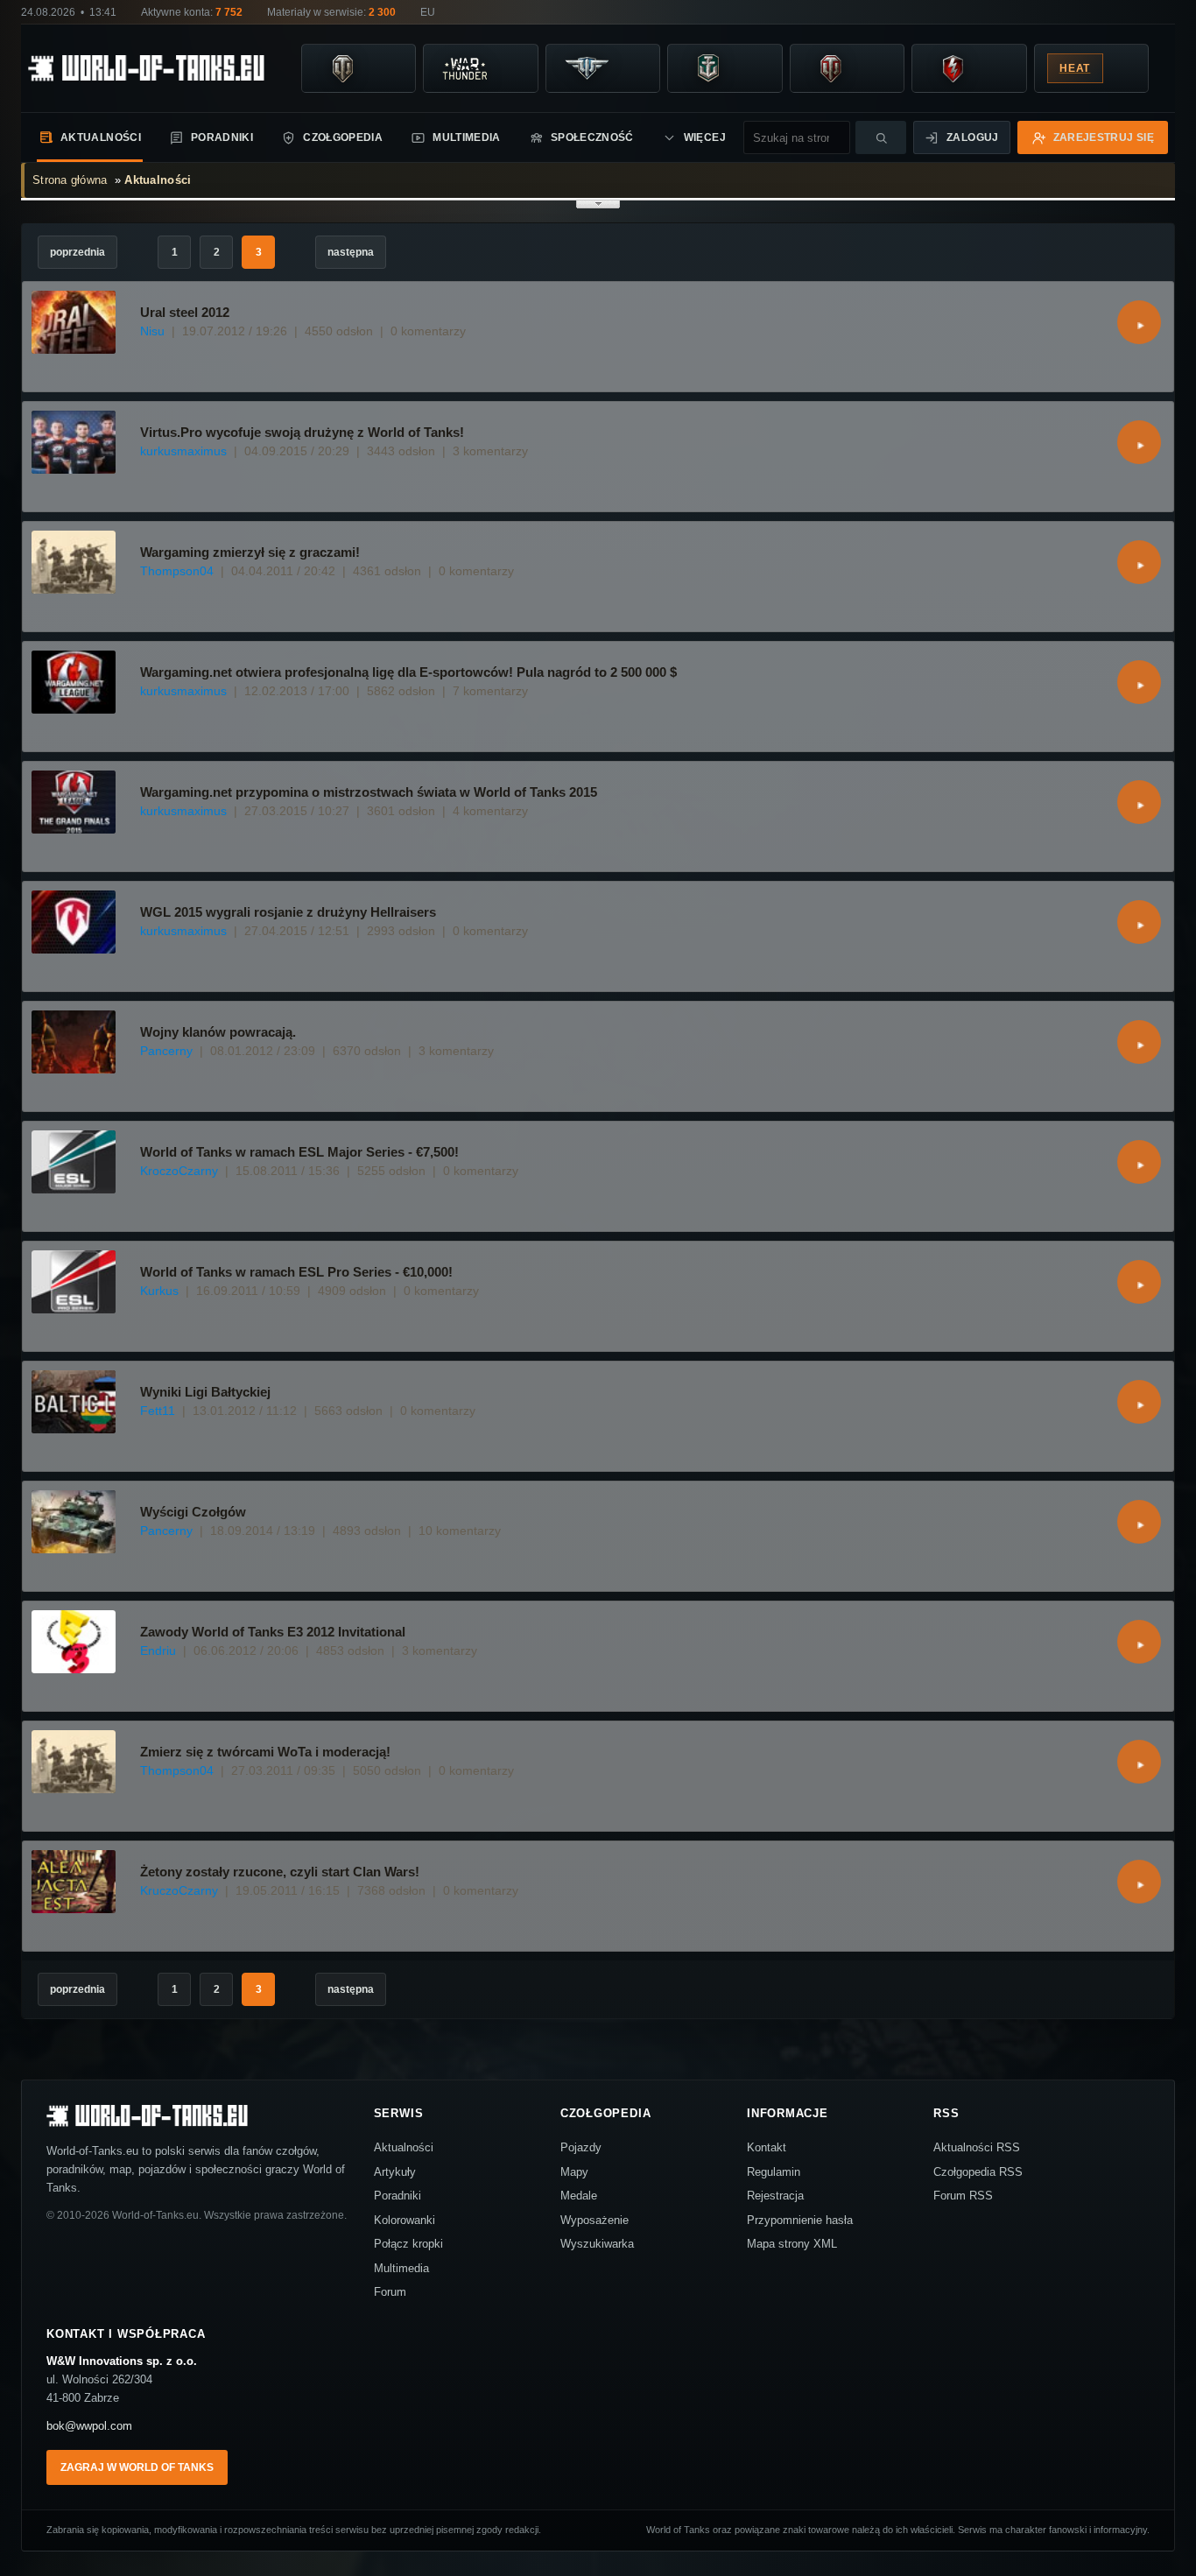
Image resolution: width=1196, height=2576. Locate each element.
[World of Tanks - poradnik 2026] (342, 68)
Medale (579, 2196)
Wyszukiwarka (597, 2244)
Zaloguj (973, 137)
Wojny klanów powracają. (218, 1032)
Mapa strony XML (792, 2244)
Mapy (574, 2172)
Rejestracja (775, 2196)
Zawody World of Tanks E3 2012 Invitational (273, 1632)
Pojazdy (581, 2147)
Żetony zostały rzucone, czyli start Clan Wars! (280, 1872)
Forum (390, 2292)
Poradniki (222, 137)
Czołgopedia (343, 137)
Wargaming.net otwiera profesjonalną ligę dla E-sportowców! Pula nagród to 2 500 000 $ (408, 672)
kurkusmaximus (183, 451)
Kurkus (159, 1291)
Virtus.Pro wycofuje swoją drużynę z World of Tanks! (302, 432)
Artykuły (395, 2172)
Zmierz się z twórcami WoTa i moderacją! (265, 1752)
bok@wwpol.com (89, 2426)
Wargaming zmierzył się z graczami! (250, 552)
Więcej (705, 137)
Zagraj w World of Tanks (137, 2467)
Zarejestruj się (1104, 137)
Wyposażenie (594, 2220)
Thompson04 (177, 571)
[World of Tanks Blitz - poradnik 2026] (953, 68)
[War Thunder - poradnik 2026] (464, 68)
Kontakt (767, 2147)
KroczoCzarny (179, 1171)
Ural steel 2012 (185, 312)
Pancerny (166, 1051)
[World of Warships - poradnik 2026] (708, 68)
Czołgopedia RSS (978, 2172)
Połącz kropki (408, 2244)
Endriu (158, 1650)
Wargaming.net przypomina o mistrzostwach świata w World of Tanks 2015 (369, 792)
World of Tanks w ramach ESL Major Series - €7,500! (299, 1152)
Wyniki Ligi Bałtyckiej (205, 1392)
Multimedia (467, 137)
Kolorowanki (405, 2220)
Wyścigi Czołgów (193, 1512)
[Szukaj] (881, 137)
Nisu (152, 331)
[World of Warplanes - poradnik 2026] (587, 68)
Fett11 (158, 1411)
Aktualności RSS (977, 2147)
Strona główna (70, 180)
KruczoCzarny (179, 1890)
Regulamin (774, 2172)
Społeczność (592, 137)
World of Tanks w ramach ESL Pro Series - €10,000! (296, 1272)
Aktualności (101, 137)
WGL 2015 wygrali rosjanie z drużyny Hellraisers (288, 912)
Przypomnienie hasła (800, 2220)
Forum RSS (963, 2196)
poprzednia (77, 252)
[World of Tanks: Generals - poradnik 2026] (831, 68)
